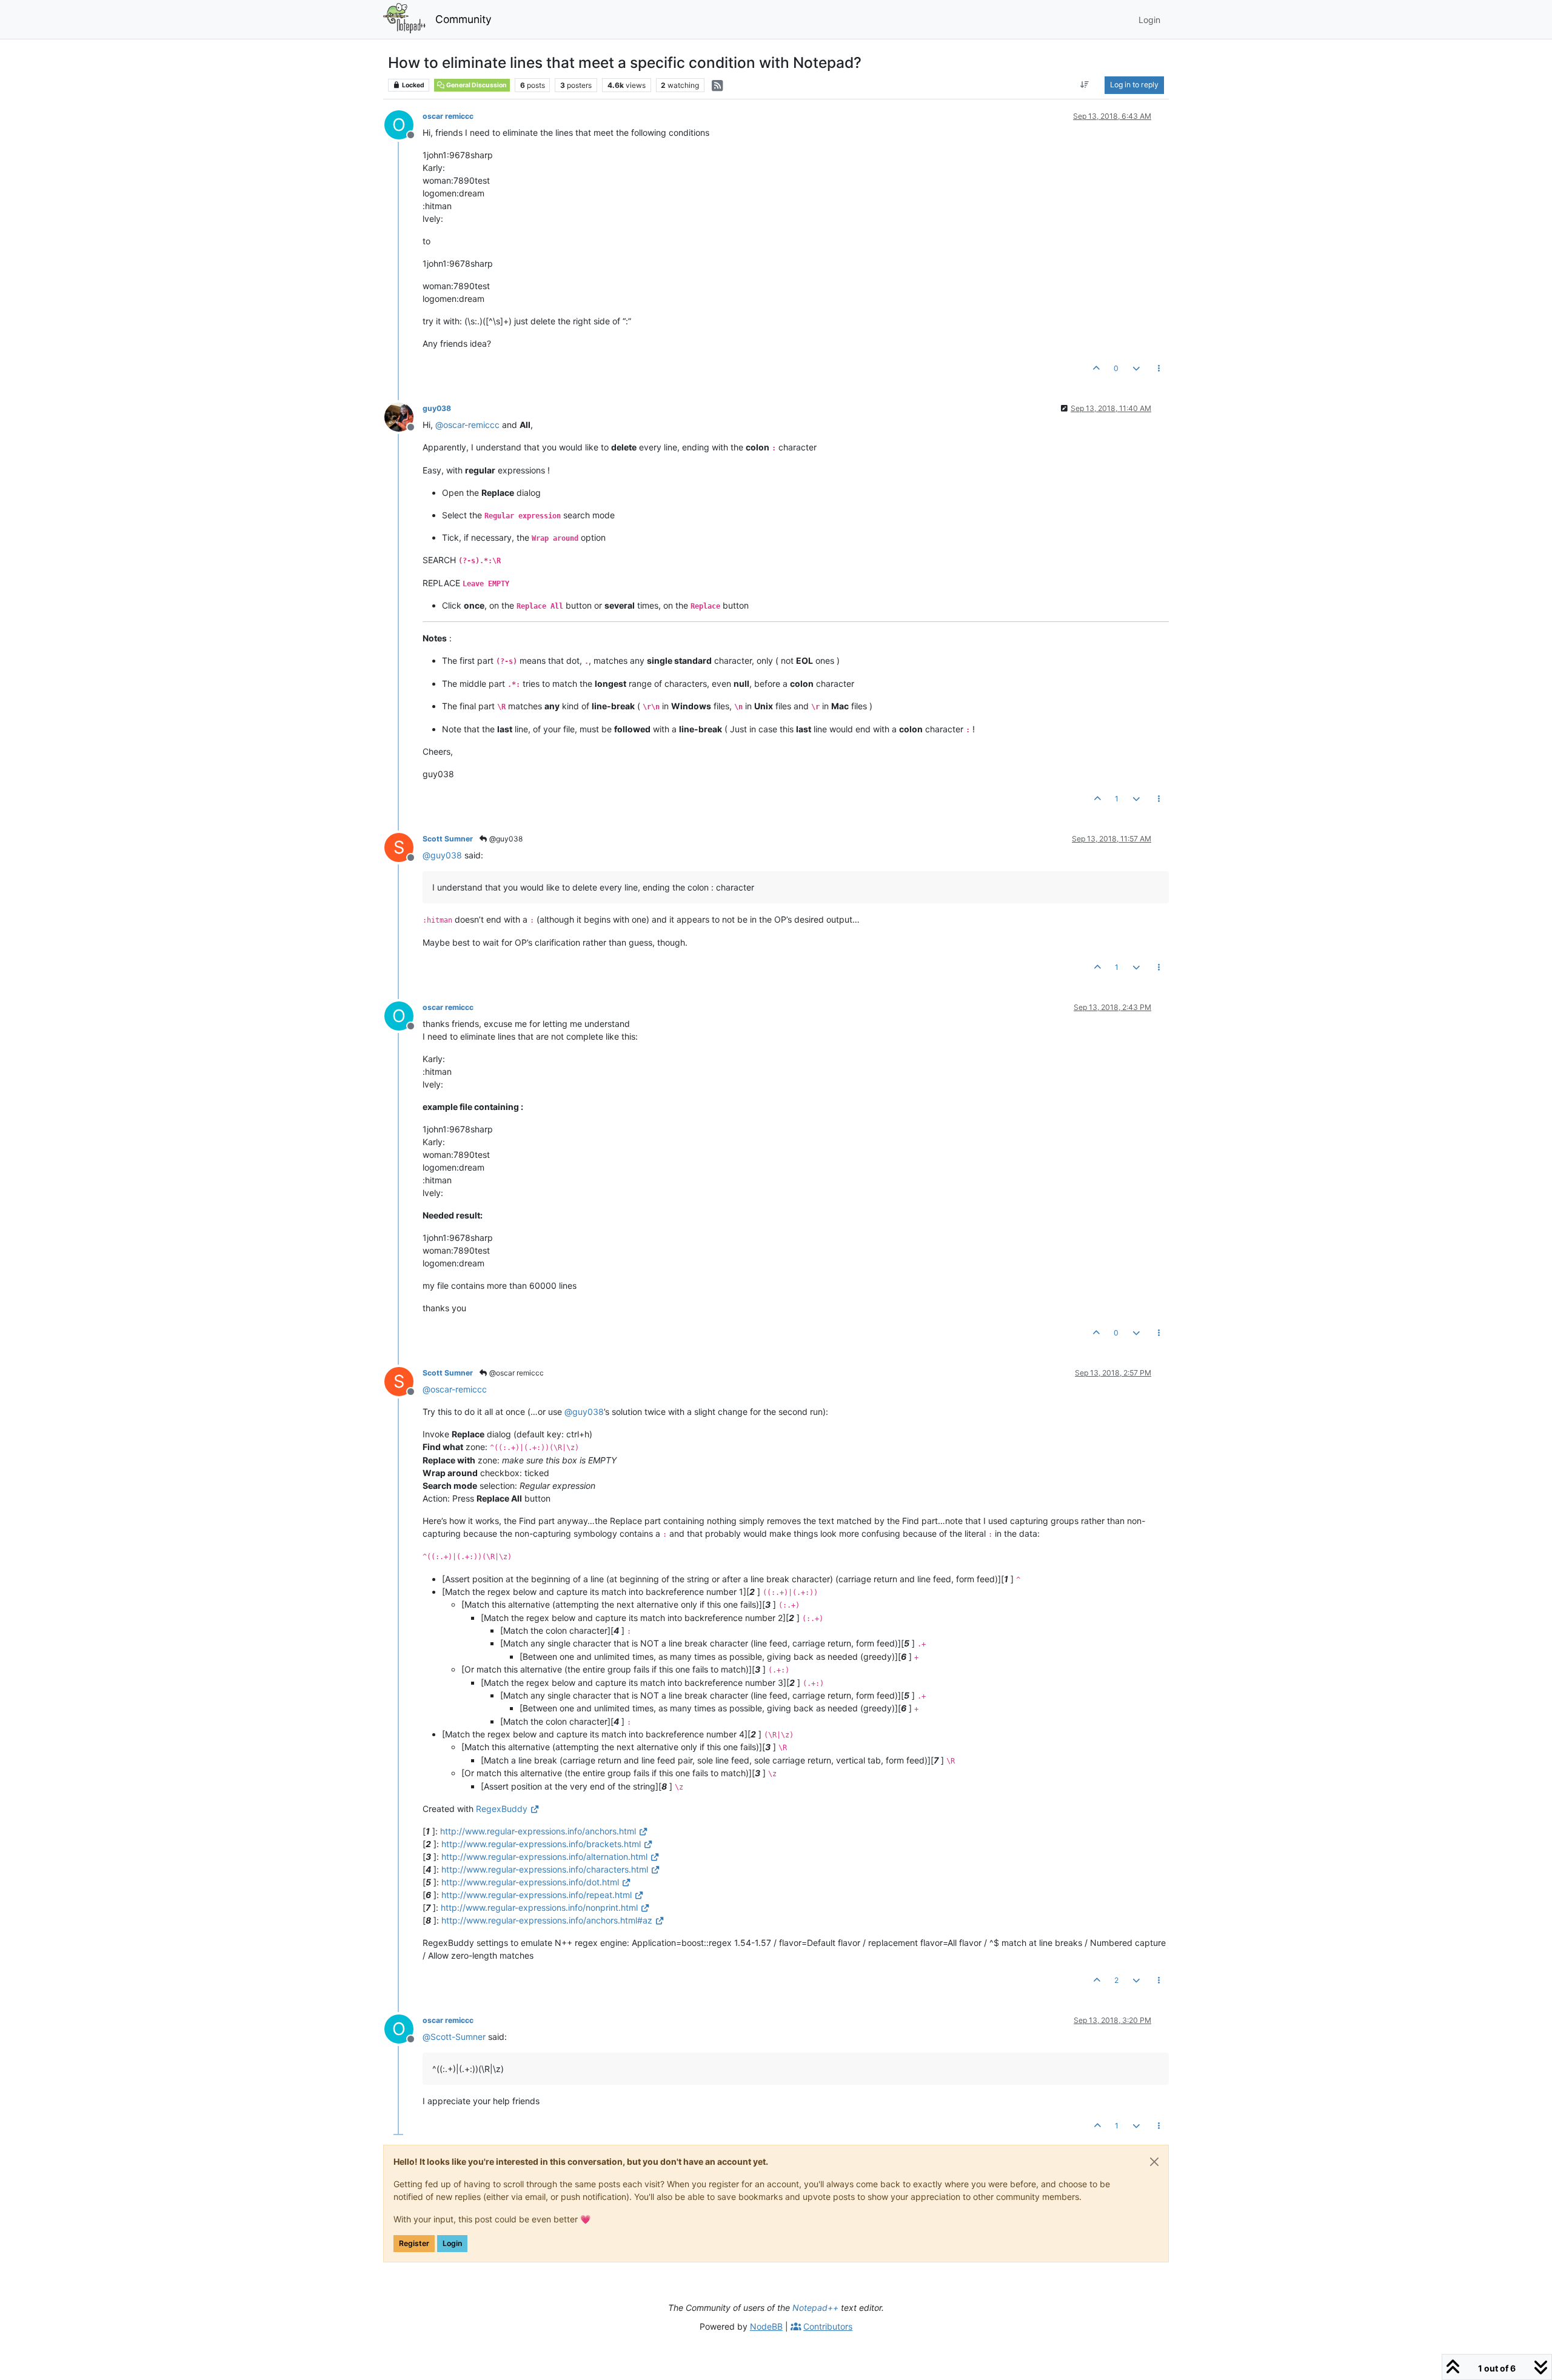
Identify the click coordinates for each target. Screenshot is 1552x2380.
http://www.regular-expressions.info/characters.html (545, 1869)
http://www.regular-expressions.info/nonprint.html (539, 1907)
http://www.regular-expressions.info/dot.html (530, 1882)
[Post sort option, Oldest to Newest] (1085, 85)
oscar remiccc (448, 116)
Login (452, 2243)
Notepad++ (815, 2308)
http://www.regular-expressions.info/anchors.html (538, 1831)
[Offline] (403, 416)
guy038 (437, 408)
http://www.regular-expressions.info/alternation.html (544, 1857)
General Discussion (476, 85)
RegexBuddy (502, 1809)
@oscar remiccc (516, 1373)
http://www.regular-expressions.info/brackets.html (541, 1844)
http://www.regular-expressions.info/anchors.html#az (547, 1920)
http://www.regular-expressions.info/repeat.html (537, 1895)
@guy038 (505, 839)
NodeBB (766, 2326)
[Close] (1154, 2162)
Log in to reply (1134, 85)
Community (463, 19)
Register (414, 2243)
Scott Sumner (448, 839)
